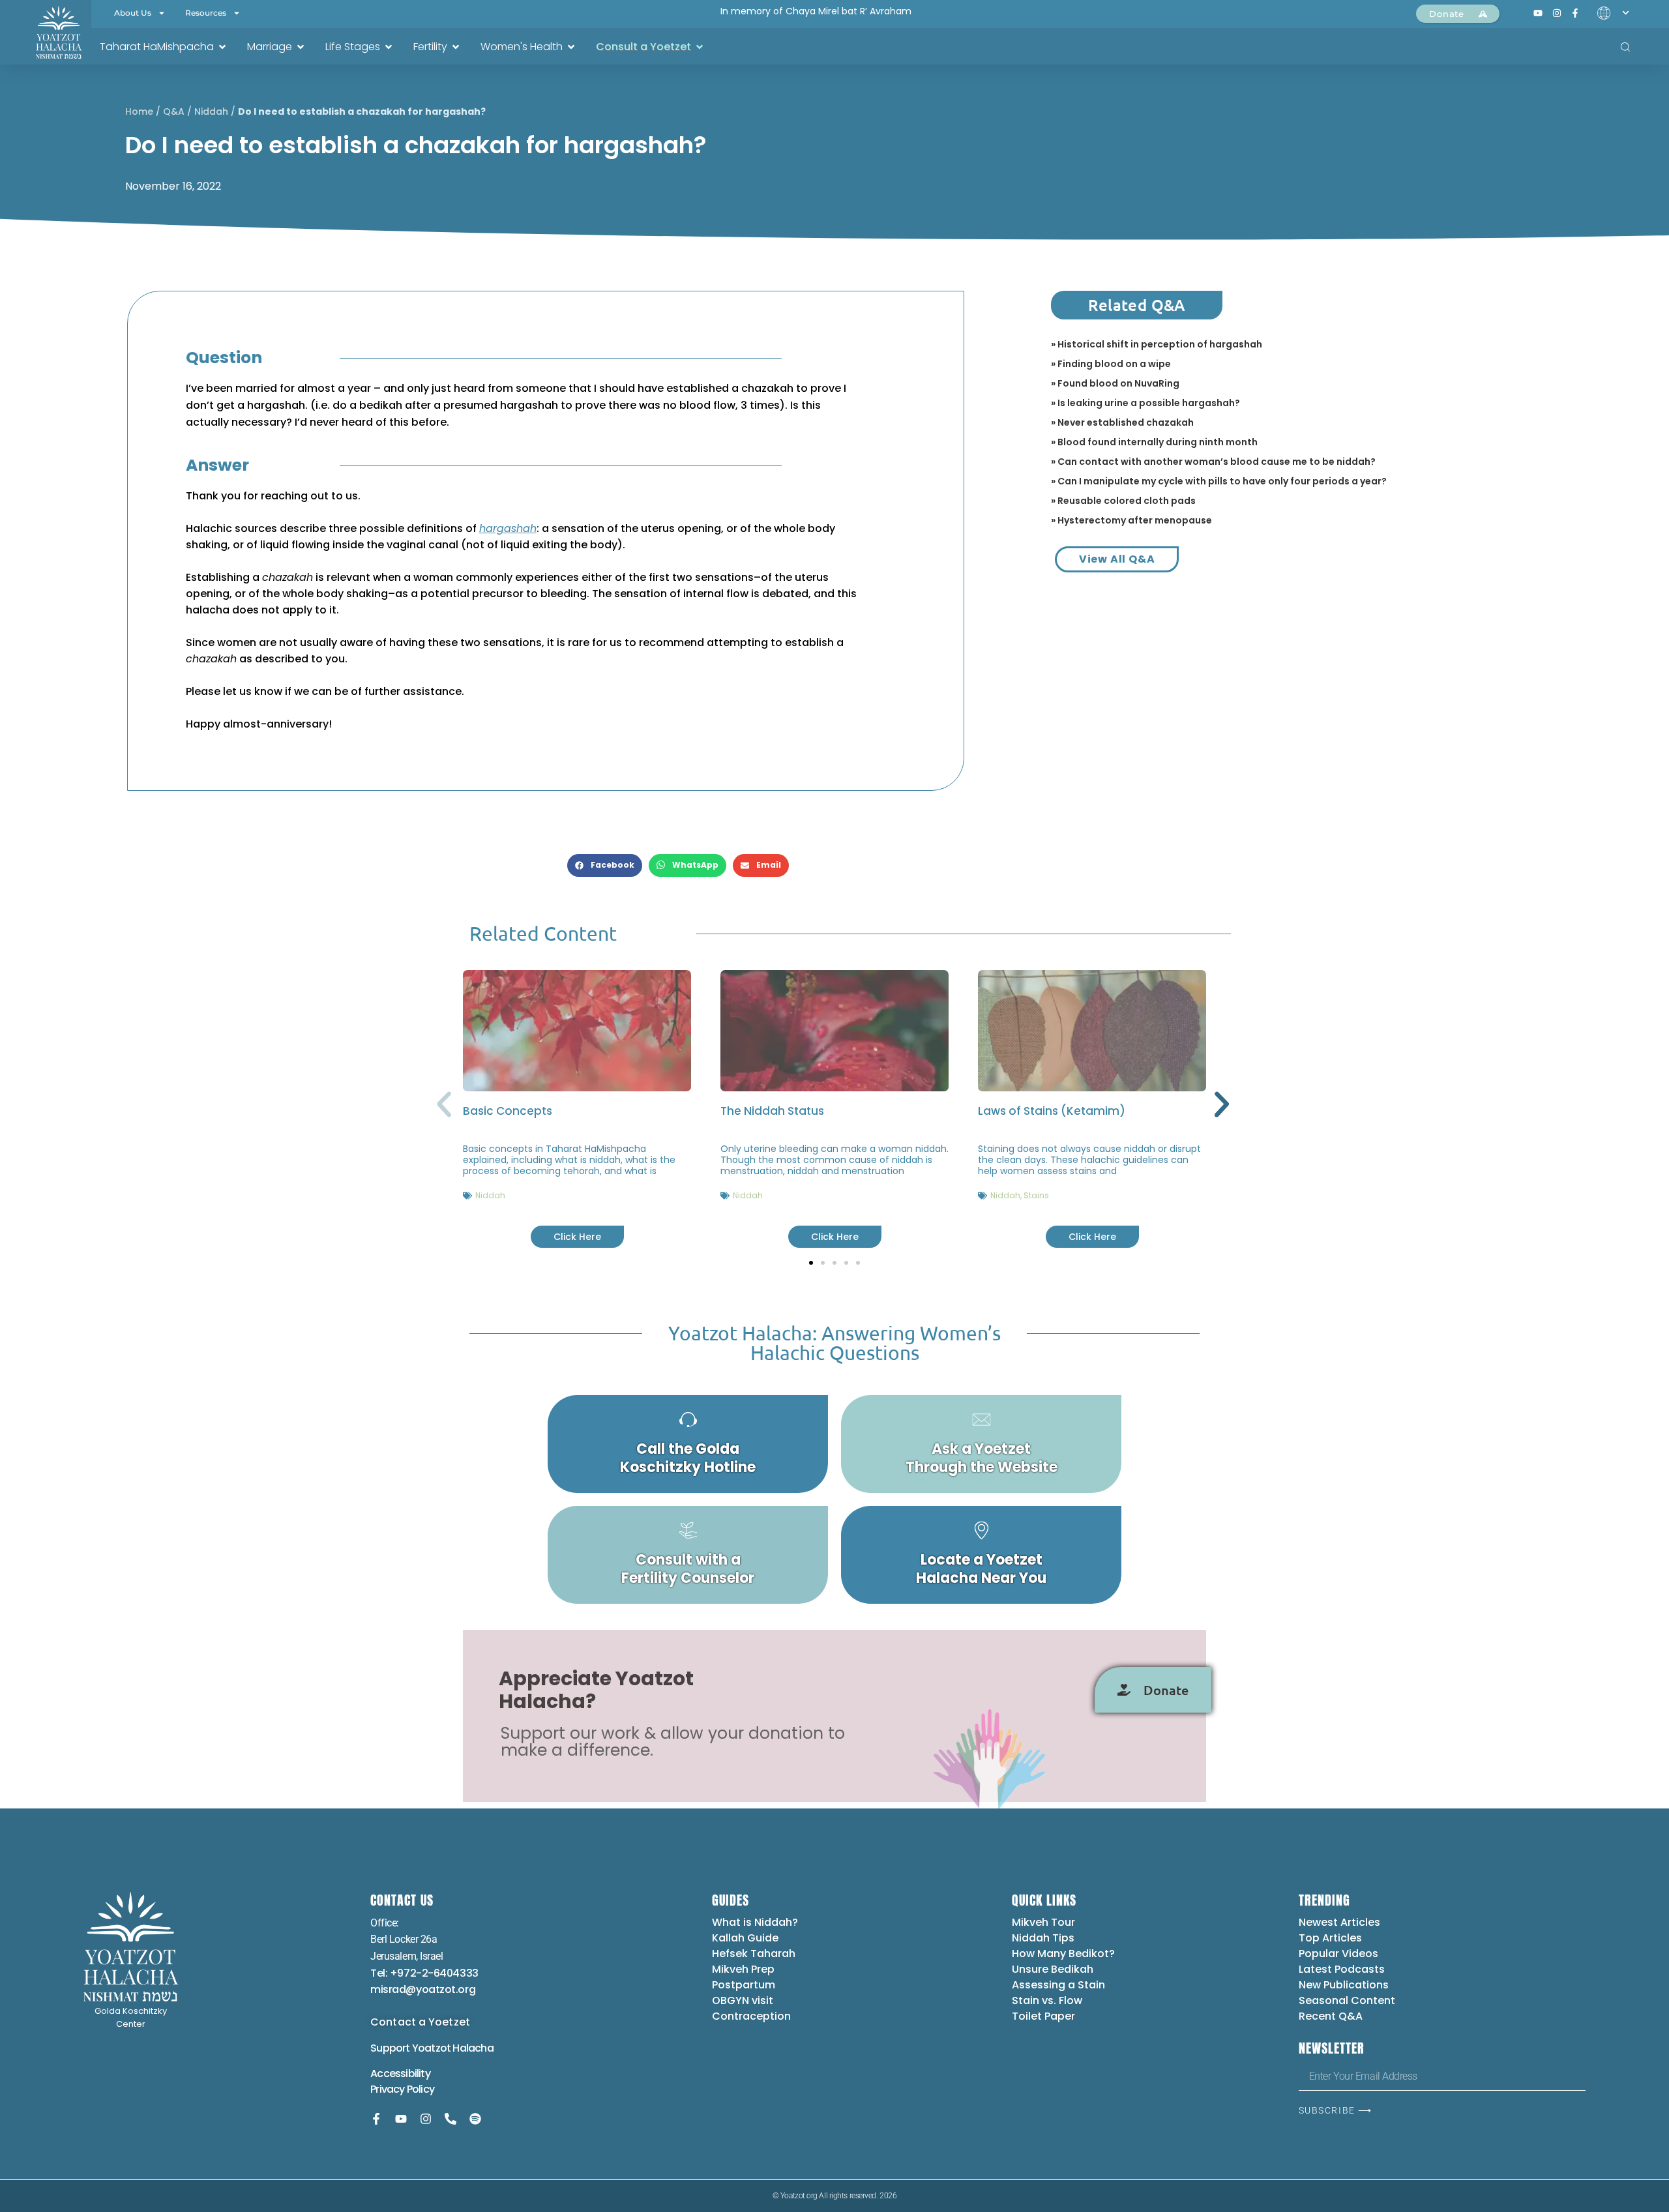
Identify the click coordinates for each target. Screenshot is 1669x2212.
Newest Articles (1339, 1922)
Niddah (211, 111)
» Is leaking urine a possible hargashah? (1145, 403)
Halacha (473, 2048)
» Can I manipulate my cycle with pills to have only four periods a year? (1219, 481)
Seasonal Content (1347, 2000)
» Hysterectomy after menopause (1131, 520)
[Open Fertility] (456, 47)
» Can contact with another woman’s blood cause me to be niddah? (1213, 462)
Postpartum (744, 1985)
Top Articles (1330, 1938)
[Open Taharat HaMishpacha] (222, 47)
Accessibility (400, 2073)
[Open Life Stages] (389, 47)
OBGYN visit (743, 2000)
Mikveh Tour (1043, 1922)
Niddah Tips (1043, 1938)
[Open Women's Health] (571, 47)
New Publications (1344, 1985)
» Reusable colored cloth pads (1123, 501)
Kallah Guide (745, 1938)
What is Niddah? (755, 1922)
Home (139, 111)
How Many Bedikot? (1063, 1954)
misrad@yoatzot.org (423, 1989)
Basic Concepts (508, 1111)
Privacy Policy (402, 2089)
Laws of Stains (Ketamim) (1052, 1111)
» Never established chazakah (1122, 422)
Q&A (174, 111)
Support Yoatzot (411, 2048)
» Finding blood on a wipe (1111, 364)
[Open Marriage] (301, 47)
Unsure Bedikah (1053, 1969)
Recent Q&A (1331, 2016)
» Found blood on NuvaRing (1115, 383)
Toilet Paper (1043, 2016)
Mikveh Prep (743, 1969)
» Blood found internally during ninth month (1154, 442)
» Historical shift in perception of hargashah (1157, 344)
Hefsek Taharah (754, 1954)
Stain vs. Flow (1048, 2000)
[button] (605, 865)
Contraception (751, 2016)
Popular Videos (1338, 1954)
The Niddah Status (772, 1111)
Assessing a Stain (1058, 1985)
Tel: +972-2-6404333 (424, 1973)
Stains (1036, 1195)
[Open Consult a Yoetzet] (700, 47)
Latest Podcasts (1342, 1969)
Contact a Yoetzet (420, 2022)
